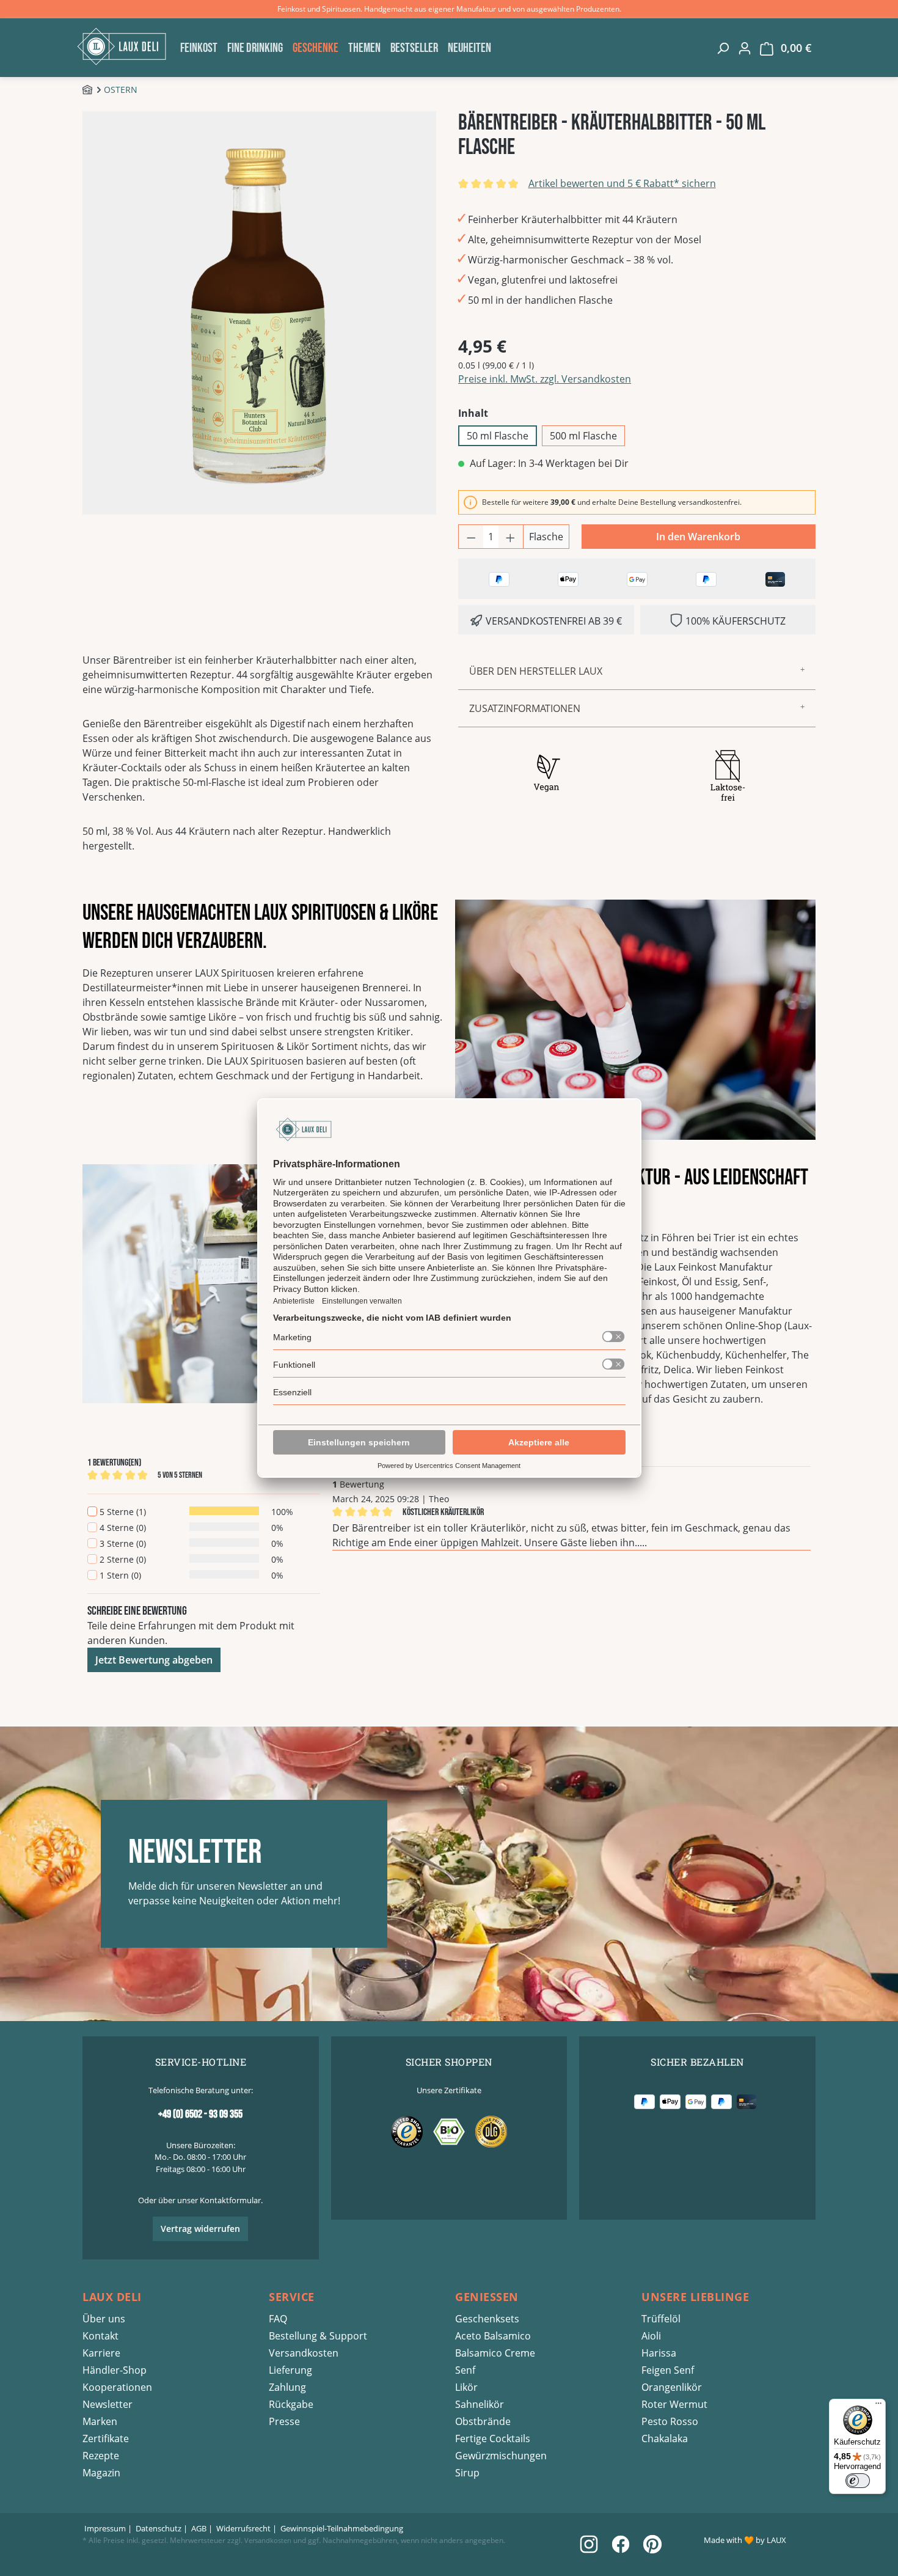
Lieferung (290, 2370)
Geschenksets (487, 2319)
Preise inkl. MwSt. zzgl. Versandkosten (545, 379)
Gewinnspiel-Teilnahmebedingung (342, 2528)
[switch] (858, 2481)
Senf (465, 2370)
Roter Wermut (674, 2404)
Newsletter (108, 2404)
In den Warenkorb (698, 537)
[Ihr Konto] (745, 48)
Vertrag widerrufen (200, 2229)
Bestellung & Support (318, 2336)
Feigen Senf (668, 2370)
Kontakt (100, 2336)
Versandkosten (304, 2353)
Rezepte (101, 2456)
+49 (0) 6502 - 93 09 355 (200, 2114)
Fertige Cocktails (493, 2438)
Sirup (467, 2473)
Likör (466, 2387)
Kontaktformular (230, 2200)
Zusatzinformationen (525, 708)
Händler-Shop (115, 2370)
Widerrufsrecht (243, 2528)
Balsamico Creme (495, 2353)
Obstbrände (483, 2421)
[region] (261, 313)
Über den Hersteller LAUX (536, 671)
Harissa (659, 2353)
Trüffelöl (661, 2319)
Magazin (101, 2473)
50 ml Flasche (498, 436)
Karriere (101, 2353)
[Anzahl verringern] (471, 537)
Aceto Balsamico (493, 2336)
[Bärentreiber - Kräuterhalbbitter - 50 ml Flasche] (260, 313)
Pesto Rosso (670, 2421)
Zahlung (287, 2387)
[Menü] (878, 2406)
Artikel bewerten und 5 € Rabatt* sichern (622, 183)
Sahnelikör (480, 2404)
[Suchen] (723, 48)
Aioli (651, 2336)
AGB (199, 2528)
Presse (284, 2421)
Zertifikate (106, 2438)
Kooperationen (117, 2387)
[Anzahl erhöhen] (511, 537)
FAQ (278, 2319)
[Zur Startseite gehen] (125, 46)
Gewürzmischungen (501, 2456)
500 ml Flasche (583, 436)
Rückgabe (291, 2404)
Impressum (105, 2528)
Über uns (104, 2319)
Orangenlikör (672, 2387)
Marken (100, 2421)
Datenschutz (159, 2528)
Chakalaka (665, 2438)
